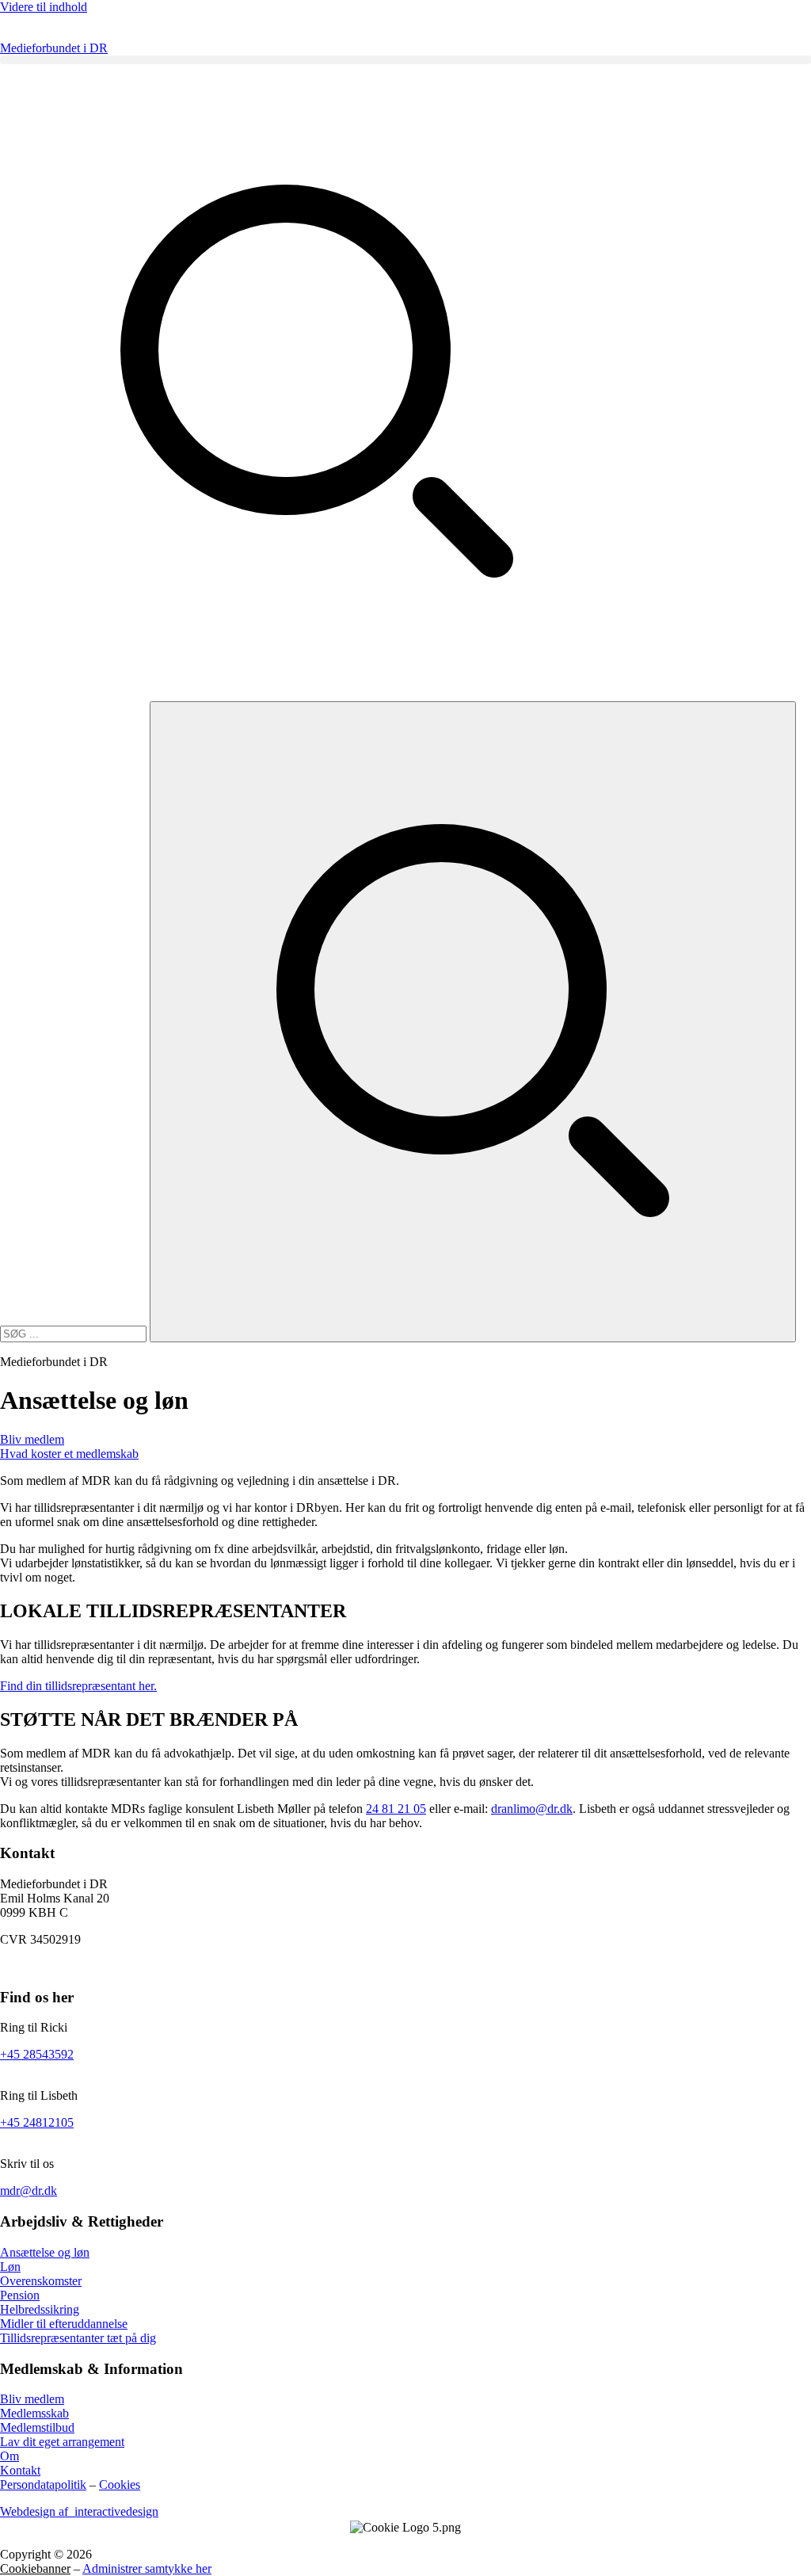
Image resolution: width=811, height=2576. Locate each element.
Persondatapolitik (43, 2484)
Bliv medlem (32, 2399)
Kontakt (20, 2470)
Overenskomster (41, 2281)
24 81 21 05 (396, 1809)
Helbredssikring (40, 2309)
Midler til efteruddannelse (64, 2324)
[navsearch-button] (317, 694)
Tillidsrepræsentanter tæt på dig (78, 2338)
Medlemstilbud (37, 2427)
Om (10, 2456)
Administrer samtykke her (147, 2568)
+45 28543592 (37, 2054)
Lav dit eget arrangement (62, 2442)
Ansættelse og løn (45, 2252)
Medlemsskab (34, 2413)
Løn (10, 2267)
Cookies (120, 2484)
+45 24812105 (37, 2122)
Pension (20, 2295)
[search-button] (473, 1022)
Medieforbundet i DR (54, 48)
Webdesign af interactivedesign (79, 2511)
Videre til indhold (44, 7)
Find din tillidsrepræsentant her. (78, 1686)
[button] (405, 60)
